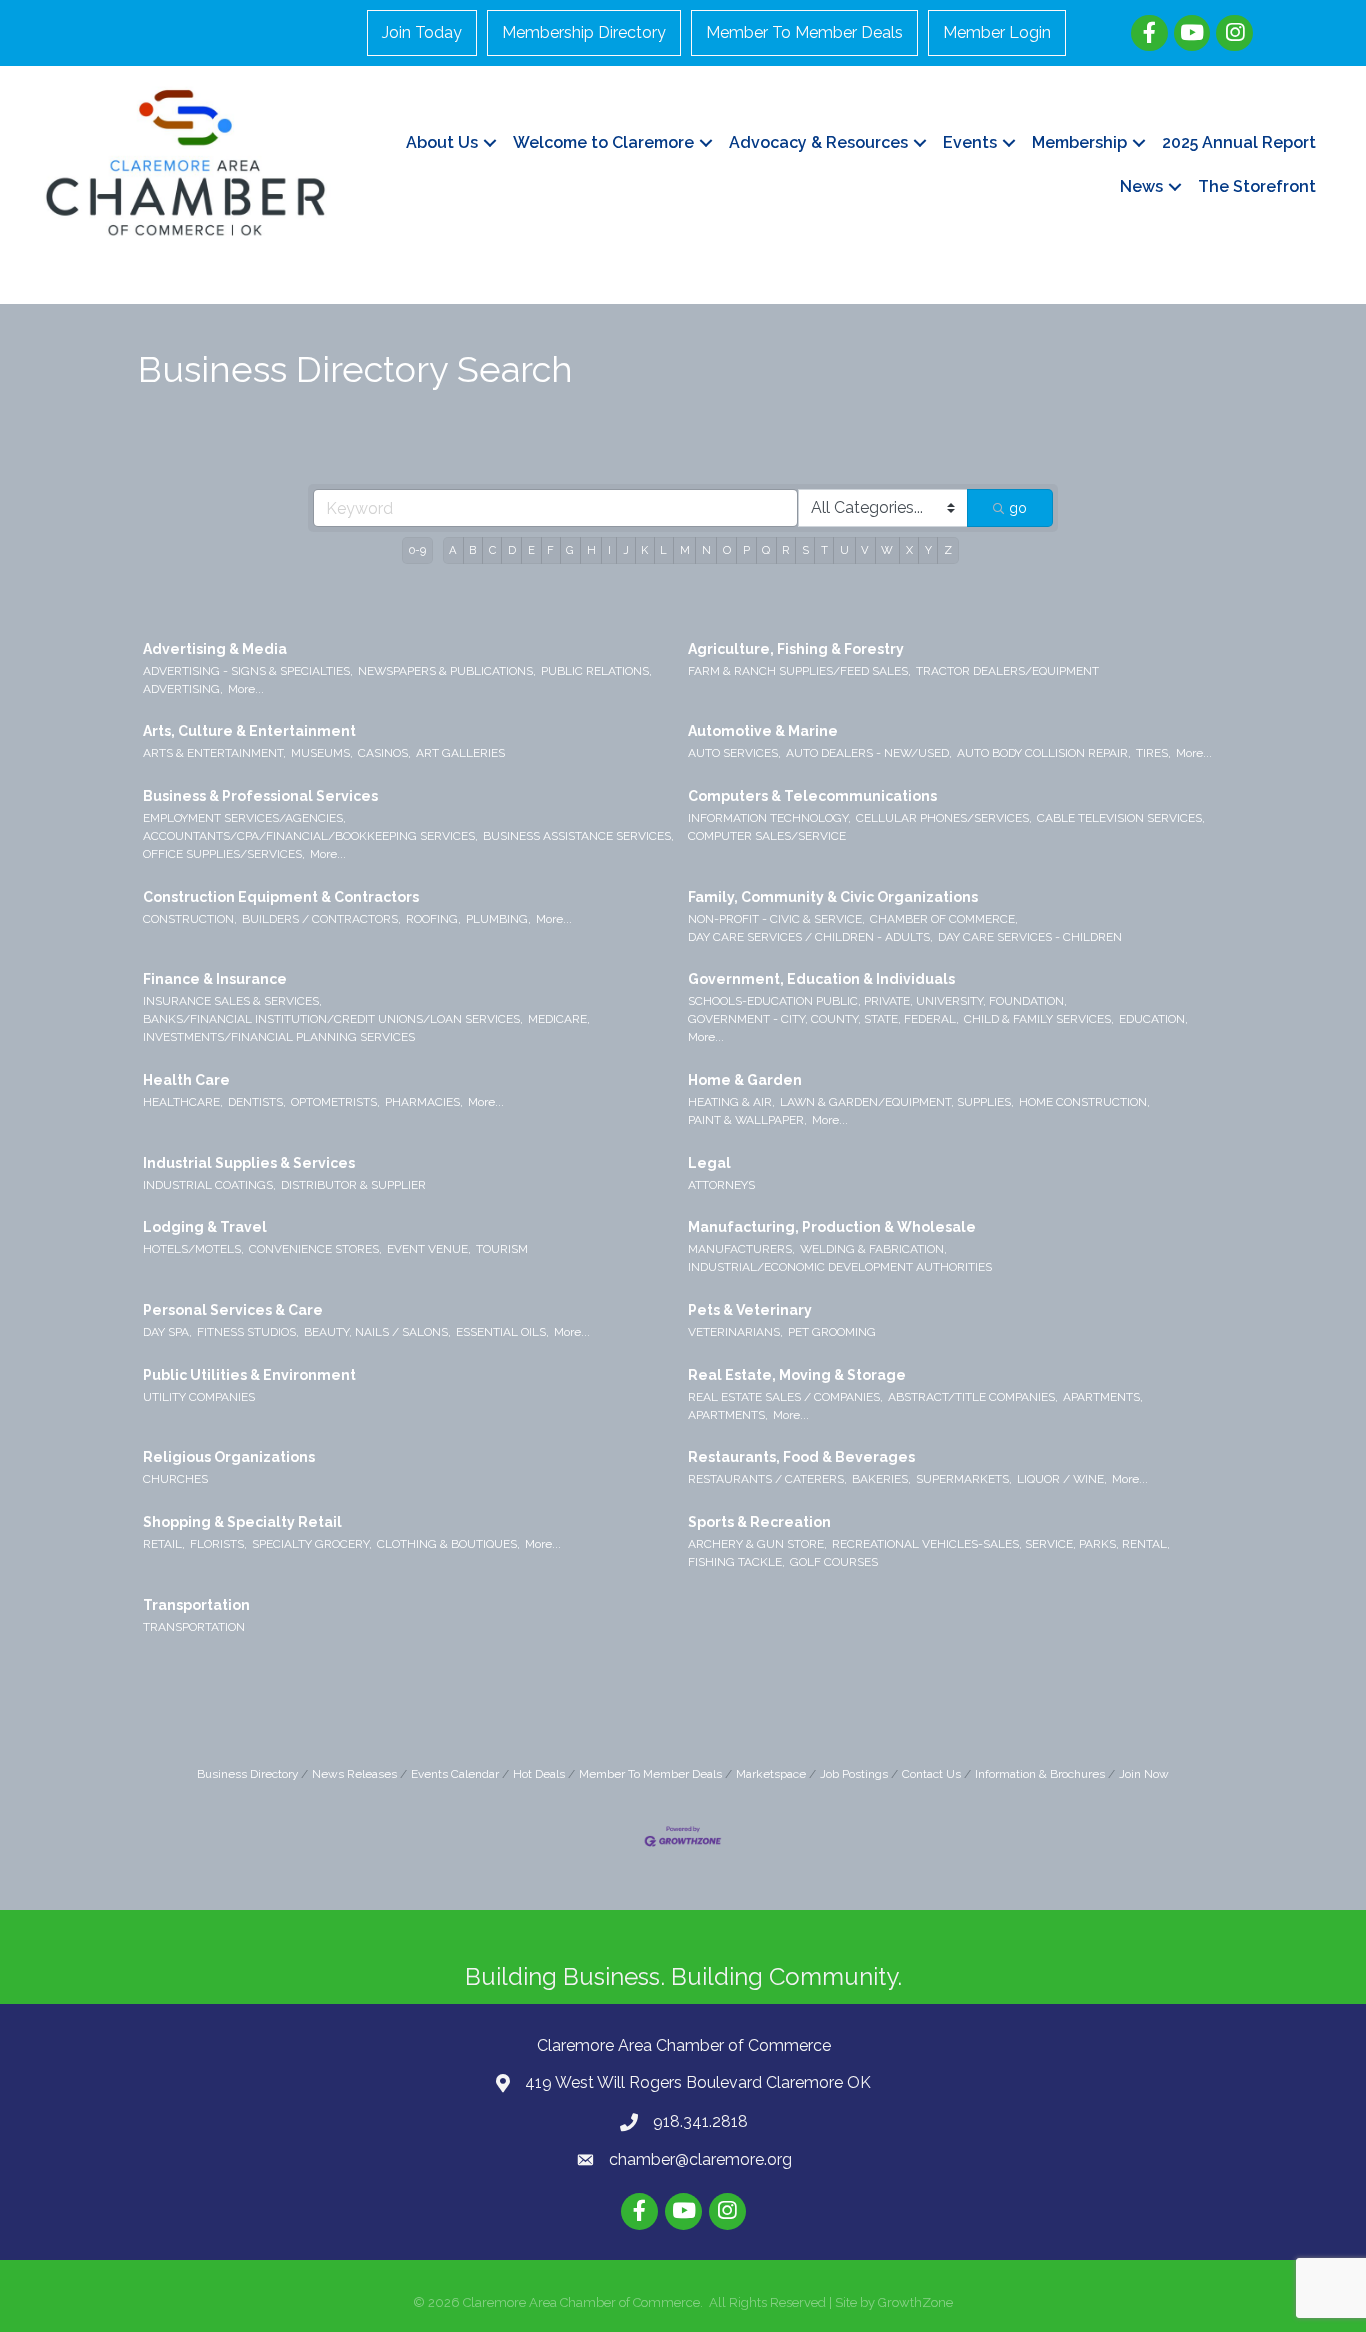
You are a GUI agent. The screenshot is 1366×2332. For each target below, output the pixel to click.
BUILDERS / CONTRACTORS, (321, 919)
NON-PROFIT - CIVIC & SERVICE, (776, 919)
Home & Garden (745, 1080)
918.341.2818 (700, 2121)
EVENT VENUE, (429, 1249)
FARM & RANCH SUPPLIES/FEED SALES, (799, 671)
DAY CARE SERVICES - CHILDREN (1030, 937)
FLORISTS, (218, 1544)
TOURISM (502, 1249)
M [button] (685, 550)
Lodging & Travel (205, 1227)
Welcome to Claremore (603, 142)
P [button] (746, 550)
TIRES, (1153, 753)
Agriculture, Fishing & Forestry (796, 649)
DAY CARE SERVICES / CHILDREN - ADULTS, (810, 937)
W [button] (887, 550)
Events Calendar (455, 1774)
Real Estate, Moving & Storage (797, 1375)
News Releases (354, 1774)
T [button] (824, 550)
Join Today (422, 32)
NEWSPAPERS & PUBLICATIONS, (447, 671)
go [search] (1018, 508)
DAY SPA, (167, 1332)
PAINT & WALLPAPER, (747, 1120)
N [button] (706, 550)
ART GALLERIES (460, 753)
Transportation (196, 1605)
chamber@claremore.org (700, 2159)
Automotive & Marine (763, 731)
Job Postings (854, 1774)
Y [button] (928, 550)
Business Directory (247, 1774)
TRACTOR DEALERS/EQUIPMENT (1007, 671)
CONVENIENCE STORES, (315, 1249)
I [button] (609, 550)
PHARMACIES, (424, 1102)
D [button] (512, 550)
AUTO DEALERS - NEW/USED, (869, 753)
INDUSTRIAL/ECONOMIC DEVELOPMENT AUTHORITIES (840, 1267)
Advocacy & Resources (818, 142)
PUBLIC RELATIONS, (596, 671)
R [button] (785, 550)
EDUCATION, (1153, 1019)
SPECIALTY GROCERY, (312, 1544)
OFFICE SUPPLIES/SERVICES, (224, 854)
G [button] (570, 550)
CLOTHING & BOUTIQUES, (448, 1544)
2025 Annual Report (1239, 142)
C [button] (492, 550)
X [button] (909, 550)
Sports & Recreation (759, 1522)
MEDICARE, (559, 1019)
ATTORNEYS (721, 1185)
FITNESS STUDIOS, (248, 1332)
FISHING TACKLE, (736, 1562)
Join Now (1144, 1774)
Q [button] (766, 550)
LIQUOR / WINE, (1062, 1479)
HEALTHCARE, (183, 1102)
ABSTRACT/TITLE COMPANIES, (973, 1397)
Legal (709, 1163)
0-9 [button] (417, 550)
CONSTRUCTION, (190, 919)
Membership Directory (584, 32)
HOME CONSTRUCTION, (1084, 1102)
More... (246, 689)
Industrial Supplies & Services (249, 1163)
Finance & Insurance (215, 979)
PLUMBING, (498, 919)
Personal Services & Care (233, 1310)
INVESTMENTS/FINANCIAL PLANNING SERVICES (279, 1037)
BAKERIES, (881, 1479)
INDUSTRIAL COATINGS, (209, 1185)
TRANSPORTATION (194, 1627)
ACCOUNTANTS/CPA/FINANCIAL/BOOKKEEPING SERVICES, (310, 836)
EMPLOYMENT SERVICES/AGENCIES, (244, 818)
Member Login (997, 32)
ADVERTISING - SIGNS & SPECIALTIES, (248, 671)
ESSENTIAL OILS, (502, 1332)
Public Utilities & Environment (249, 1375)
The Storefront (1257, 186)
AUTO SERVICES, (734, 753)
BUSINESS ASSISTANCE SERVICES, (578, 836)
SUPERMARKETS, (964, 1479)
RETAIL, (164, 1544)
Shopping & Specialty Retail (242, 1522)
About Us (442, 142)
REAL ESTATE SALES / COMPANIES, (785, 1397)
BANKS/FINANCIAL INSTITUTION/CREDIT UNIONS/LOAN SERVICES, (333, 1019)
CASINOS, (384, 753)
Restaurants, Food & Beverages (801, 1457)
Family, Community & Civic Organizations (833, 897)
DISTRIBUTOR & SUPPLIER (353, 1185)
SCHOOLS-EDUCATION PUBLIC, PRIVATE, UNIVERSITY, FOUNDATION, (877, 1001)
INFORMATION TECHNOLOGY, (769, 818)
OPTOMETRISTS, (335, 1102)
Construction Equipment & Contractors (281, 897)
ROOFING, (433, 919)
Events (970, 142)
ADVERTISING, (183, 689)
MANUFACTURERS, (741, 1249)
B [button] (472, 550)
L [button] (663, 550)
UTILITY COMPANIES (199, 1397)
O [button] (727, 550)
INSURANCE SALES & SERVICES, (232, 1001)
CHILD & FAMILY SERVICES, (1039, 1019)
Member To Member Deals (804, 32)
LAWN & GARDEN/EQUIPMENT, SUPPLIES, (897, 1102)
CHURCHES (175, 1479)
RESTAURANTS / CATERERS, (767, 1479)
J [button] (626, 550)
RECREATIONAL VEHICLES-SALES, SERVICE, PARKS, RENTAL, (1001, 1544)
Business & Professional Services (260, 796)
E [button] (531, 550)
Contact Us (931, 1774)
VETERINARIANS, (735, 1332)
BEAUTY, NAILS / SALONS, (377, 1332)
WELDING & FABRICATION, (873, 1249)
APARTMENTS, (1103, 1397)
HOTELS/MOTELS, (193, 1249)
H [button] (591, 550)
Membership (1079, 142)
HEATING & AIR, (731, 1102)
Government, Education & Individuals (821, 979)
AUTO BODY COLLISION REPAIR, (1044, 753)
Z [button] (948, 550)
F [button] (550, 550)
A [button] (453, 550)
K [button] (644, 550)
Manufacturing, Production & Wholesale (832, 1227)
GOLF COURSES (834, 1562)
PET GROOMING (832, 1332)
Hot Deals (539, 1774)
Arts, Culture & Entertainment (249, 731)
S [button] (805, 550)
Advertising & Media (215, 649)
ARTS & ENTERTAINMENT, (214, 753)
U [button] (844, 550)
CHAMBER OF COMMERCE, (944, 919)
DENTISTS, (257, 1102)
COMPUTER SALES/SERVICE (767, 836)
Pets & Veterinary (750, 1310)
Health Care (186, 1080)
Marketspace (771, 1774)
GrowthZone (915, 2302)
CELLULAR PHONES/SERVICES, (944, 818)
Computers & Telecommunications (812, 796)
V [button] (865, 550)
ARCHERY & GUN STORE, (757, 1544)
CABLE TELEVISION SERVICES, (1121, 818)
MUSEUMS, (322, 753)
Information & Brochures (1040, 1774)
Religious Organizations (229, 1457)
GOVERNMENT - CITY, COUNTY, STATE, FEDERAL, (823, 1019)
